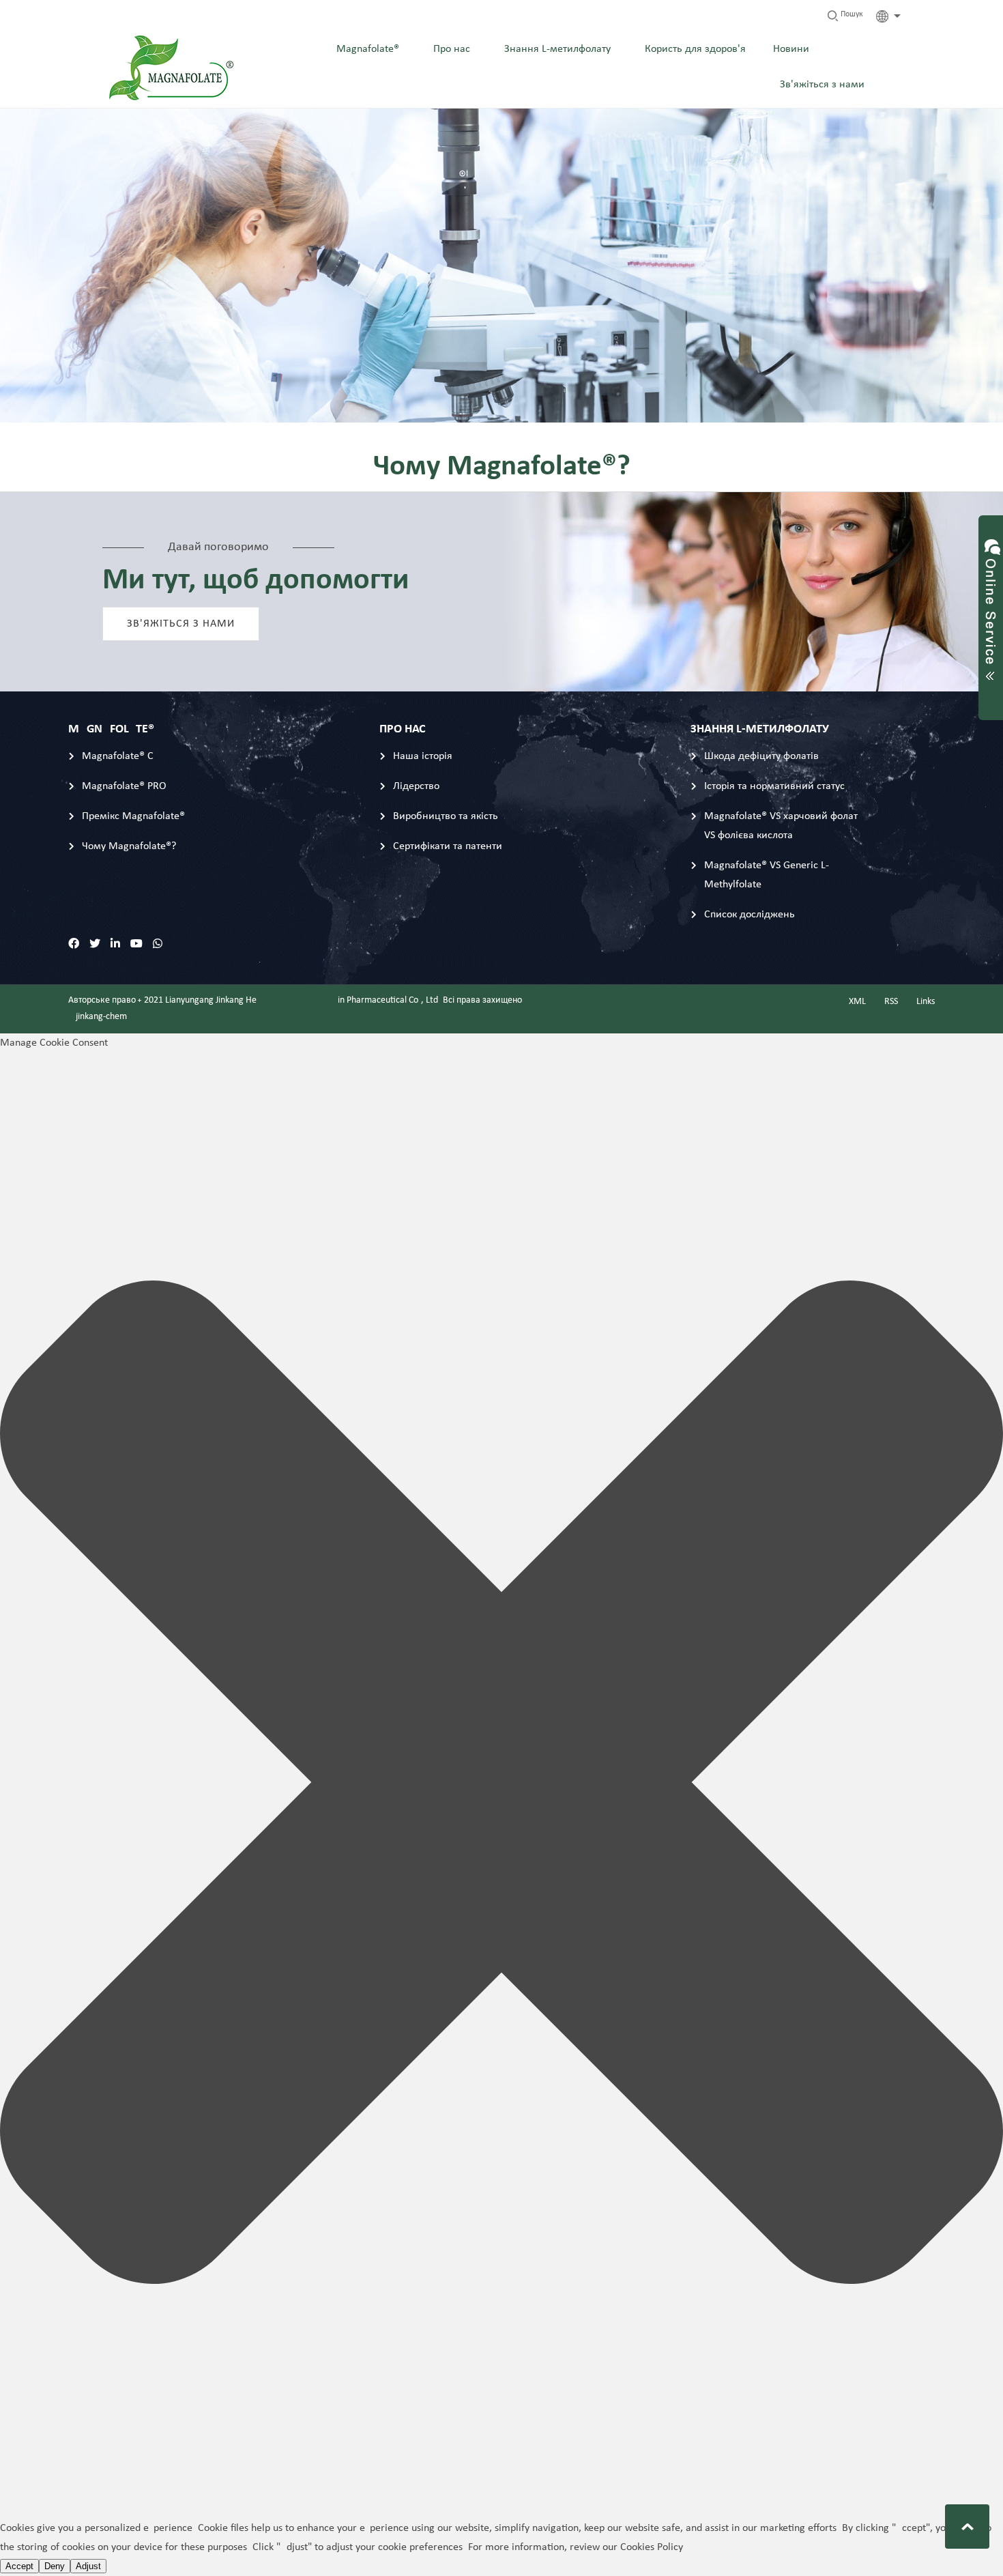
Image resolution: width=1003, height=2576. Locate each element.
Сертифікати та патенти (448, 846)
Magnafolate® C (118, 756)
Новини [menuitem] (791, 49)
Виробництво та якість (446, 816)
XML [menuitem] (857, 1002)
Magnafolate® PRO (124, 786)
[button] (501, 1786)
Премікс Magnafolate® (133, 816)
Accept (19, 2566)
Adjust (88, 2566)
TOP (967, 2527)
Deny (55, 2566)
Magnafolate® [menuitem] (368, 49)
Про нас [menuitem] (452, 49)
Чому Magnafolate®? (129, 846)
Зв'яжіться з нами (181, 624)
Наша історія (423, 756)
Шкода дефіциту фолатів (761, 756)
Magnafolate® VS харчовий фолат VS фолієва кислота (781, 826)
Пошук (851, 14)
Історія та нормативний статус (774, 786)
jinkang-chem (101, 1017)
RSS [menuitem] (891, 1002)
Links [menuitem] (926, 1002)
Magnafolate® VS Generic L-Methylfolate (767, 875)
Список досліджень (750, 915)
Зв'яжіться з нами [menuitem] (822, 85)
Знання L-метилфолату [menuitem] (557, 49)
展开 (991, 605)
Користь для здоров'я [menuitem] (695, 49)
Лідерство (416, 786)
